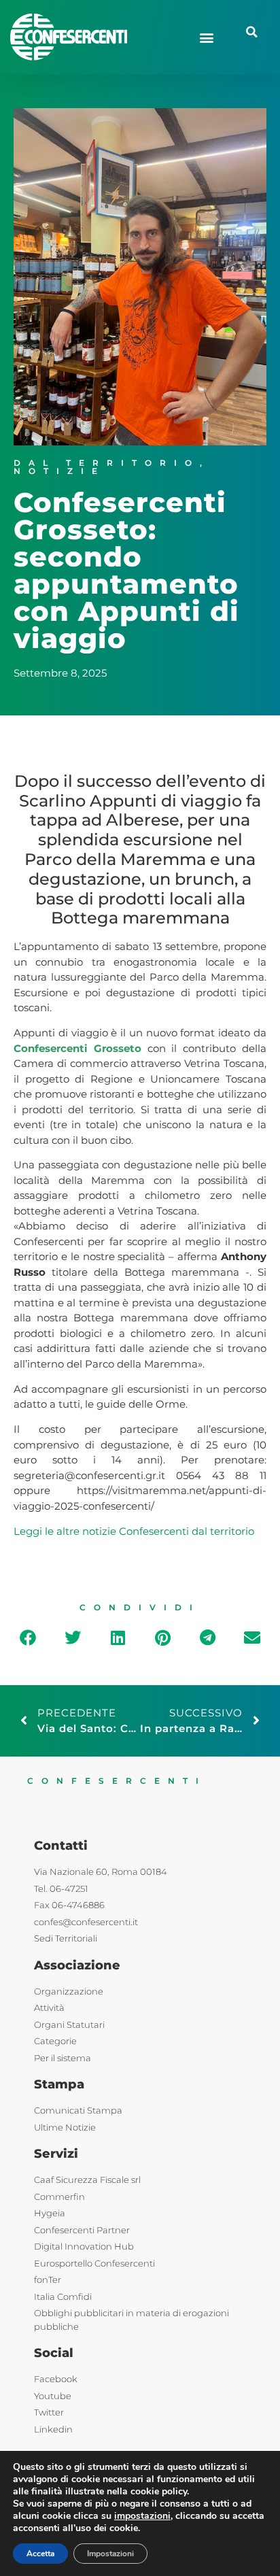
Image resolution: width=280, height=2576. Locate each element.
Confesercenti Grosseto (77, 1048)
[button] (207, 37)
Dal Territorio (107, 463)
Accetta (40, 2554)
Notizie (59, 471)
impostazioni (142, 2516)
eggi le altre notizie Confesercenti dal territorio (137, 1531)
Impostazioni (110, 2554)
